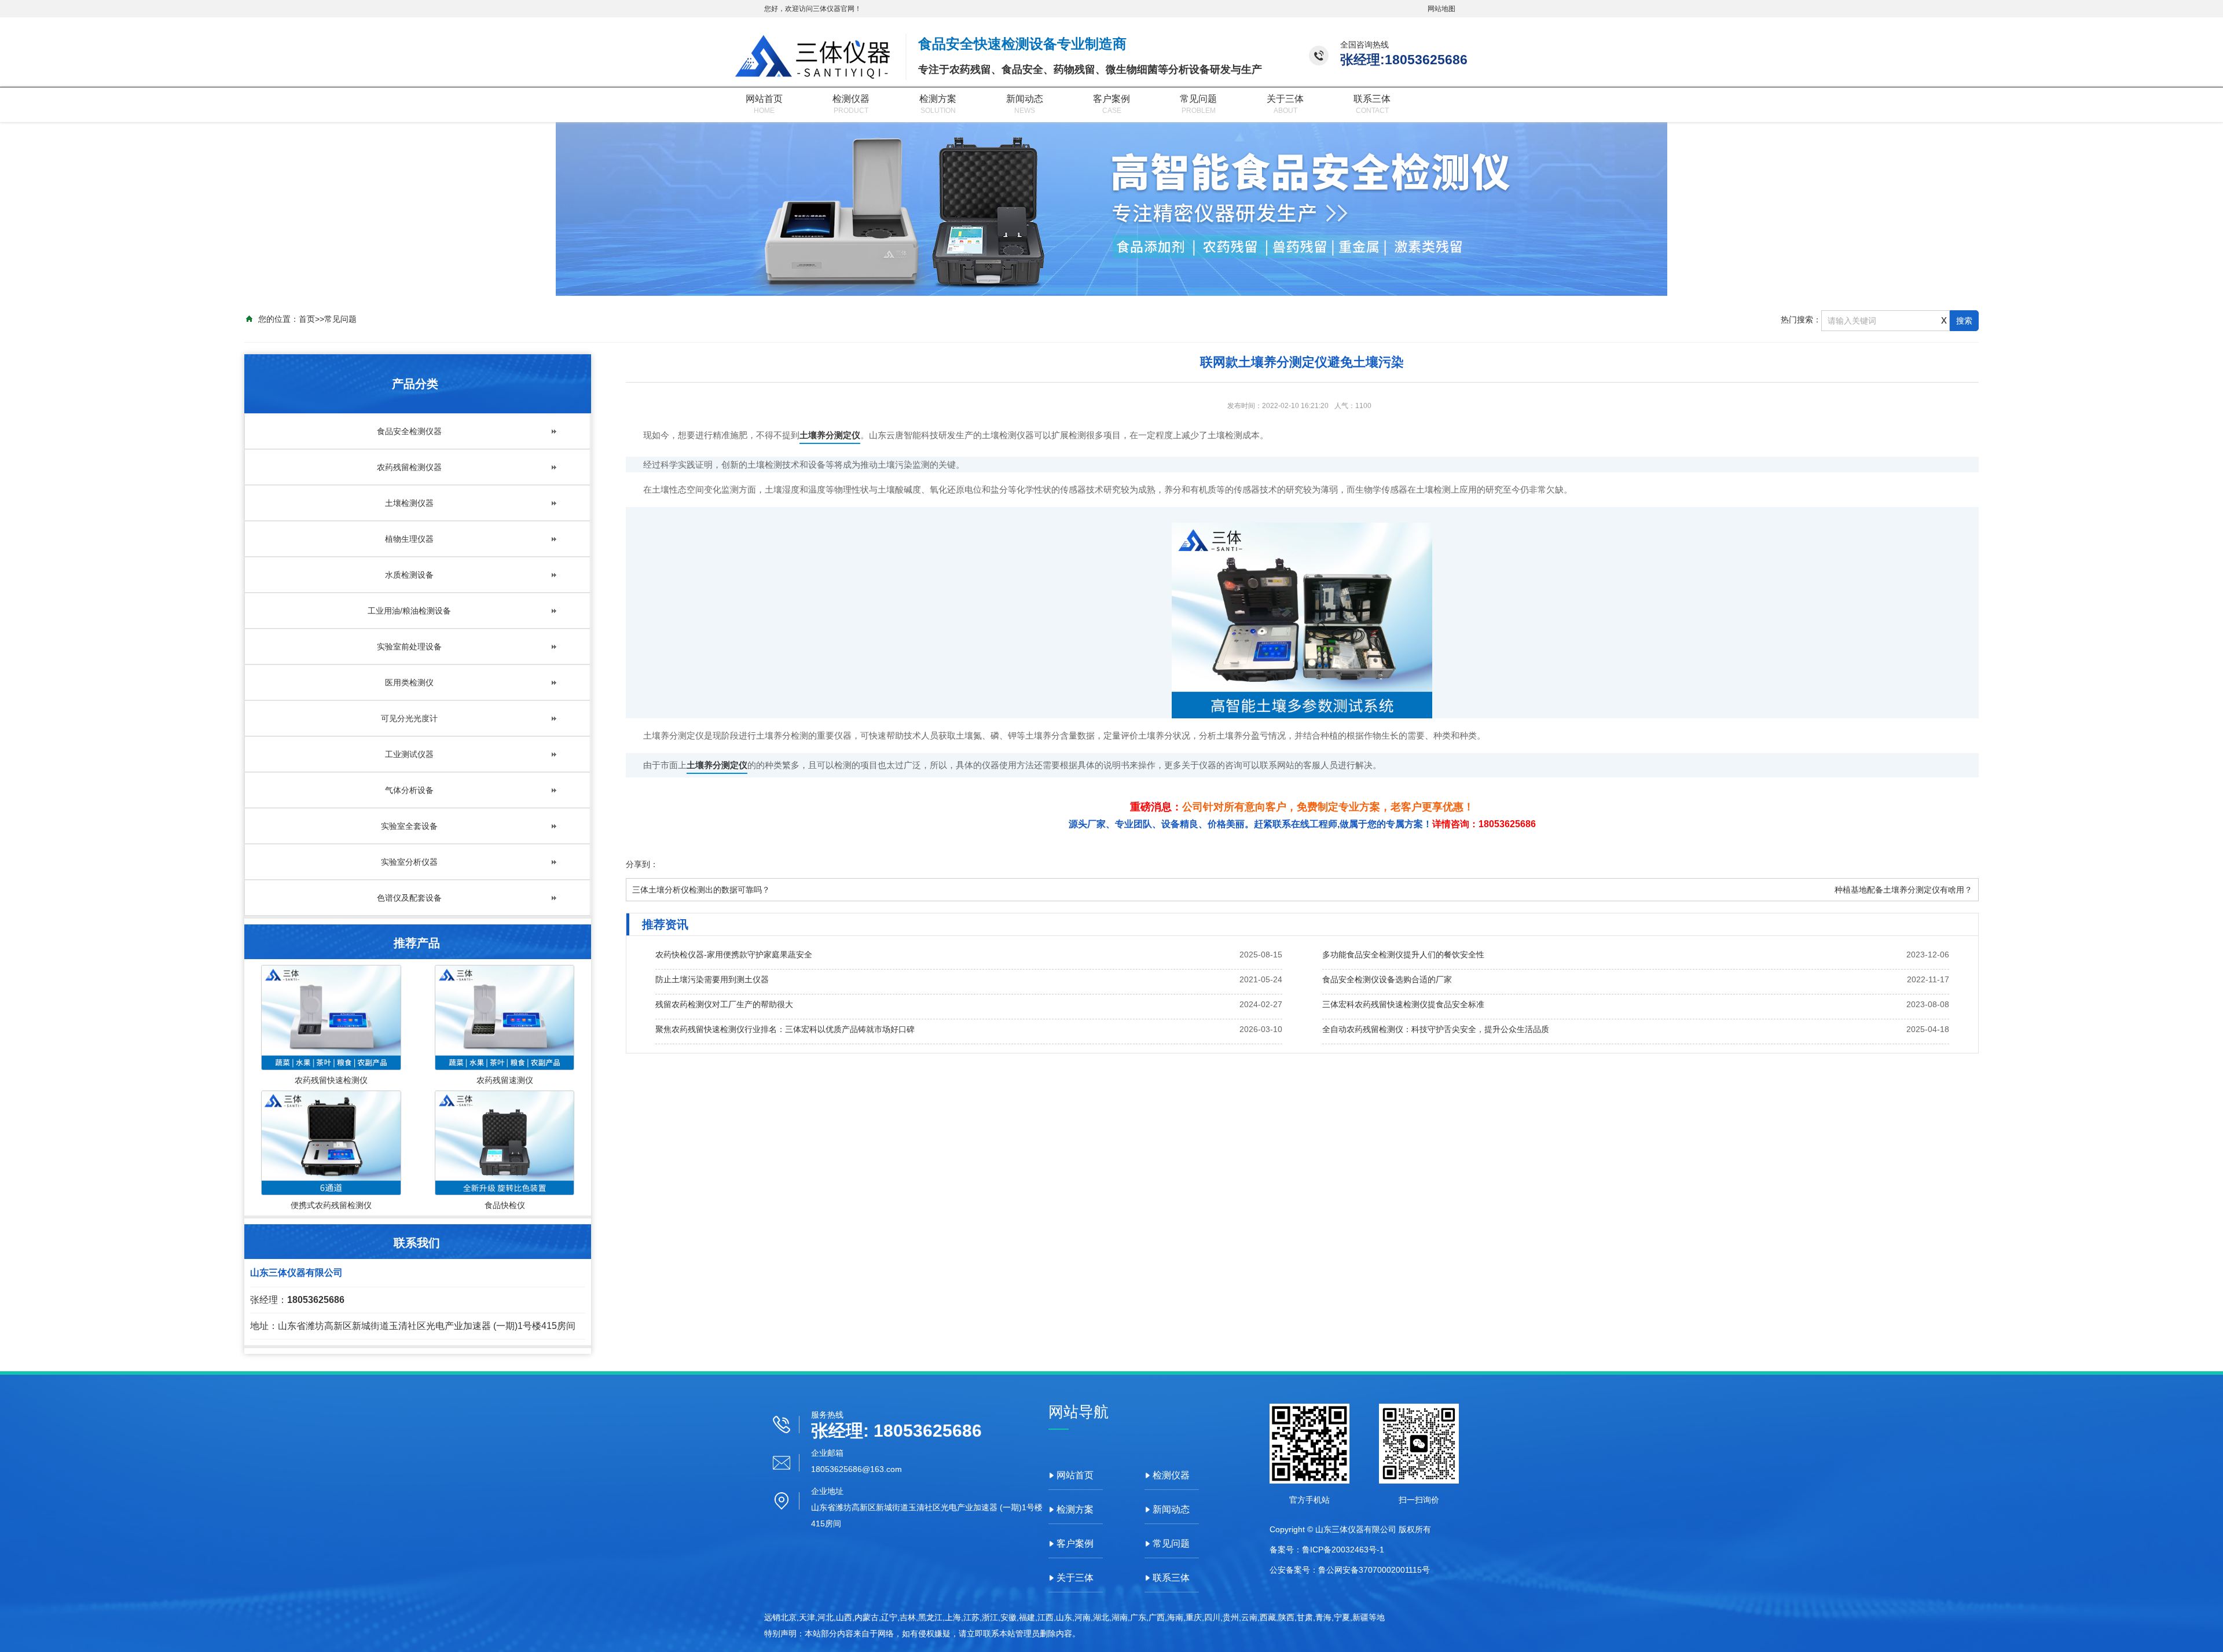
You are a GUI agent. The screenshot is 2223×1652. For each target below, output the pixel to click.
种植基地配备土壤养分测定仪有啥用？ (1903, 890)
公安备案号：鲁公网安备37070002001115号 (1350, 1570)
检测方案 (938, 99)
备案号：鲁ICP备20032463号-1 (1327, 1550)
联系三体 (1372, 99)
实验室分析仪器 (409, 862)
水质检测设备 (409, 575)
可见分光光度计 (409, 718)
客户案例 (1111, 99)
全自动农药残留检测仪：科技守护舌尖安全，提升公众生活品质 (1436, 1029)
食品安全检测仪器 (409, 431)
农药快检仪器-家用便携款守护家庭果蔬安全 (734, 955)
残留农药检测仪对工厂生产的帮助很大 (724, 1004)
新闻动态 (1025, 99)
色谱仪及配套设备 (409, 898)
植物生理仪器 (409, 539)
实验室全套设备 (409, 826)
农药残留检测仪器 (409, 467)
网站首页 (764, 99)
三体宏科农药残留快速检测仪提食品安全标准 (1403, 1004)
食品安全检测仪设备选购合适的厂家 (1387, 979)
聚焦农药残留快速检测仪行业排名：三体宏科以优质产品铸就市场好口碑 (785, 1029)
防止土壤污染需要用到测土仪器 (712, 979)
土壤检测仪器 (409, 503)
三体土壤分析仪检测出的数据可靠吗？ (701, 890)
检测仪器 (851, 99)
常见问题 (1198, 99)
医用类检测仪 (409, 682)
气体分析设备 (409, 790)
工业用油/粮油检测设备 (409, 611)
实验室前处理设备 (409, 647)
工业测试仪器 (409, 754)
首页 (307, 319)
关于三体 (1285, 99)
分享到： (642, 864)
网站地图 (1441, 9)
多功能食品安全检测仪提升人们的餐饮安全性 (1403, 955)
